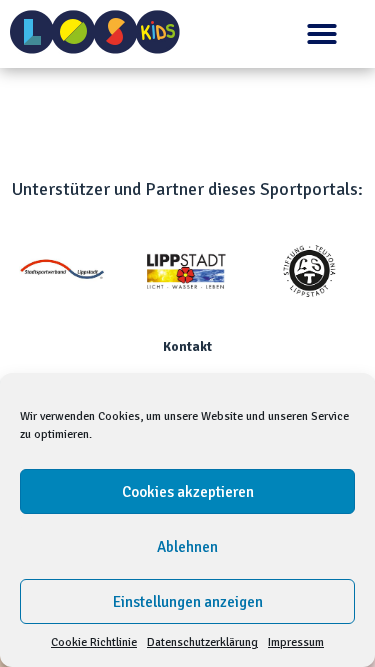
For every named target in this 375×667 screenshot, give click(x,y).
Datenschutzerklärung (202, 642)
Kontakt (187, 347)
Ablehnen (187, 547)
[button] (322, 34)
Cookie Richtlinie (94, 642)
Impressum (296, 642)
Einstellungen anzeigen (188, 602)
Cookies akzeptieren (188, 492)
